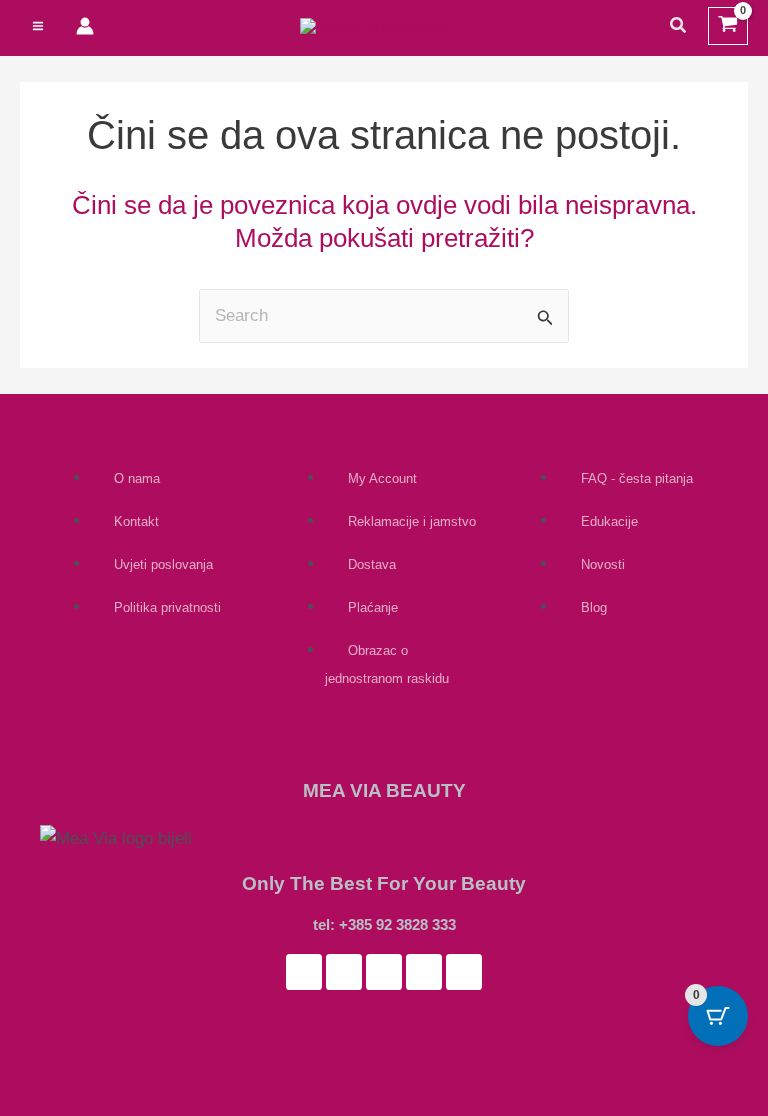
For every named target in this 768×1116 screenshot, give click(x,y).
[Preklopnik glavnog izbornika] (38, 26)
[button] (679, 26)
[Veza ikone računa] (85, 26)
